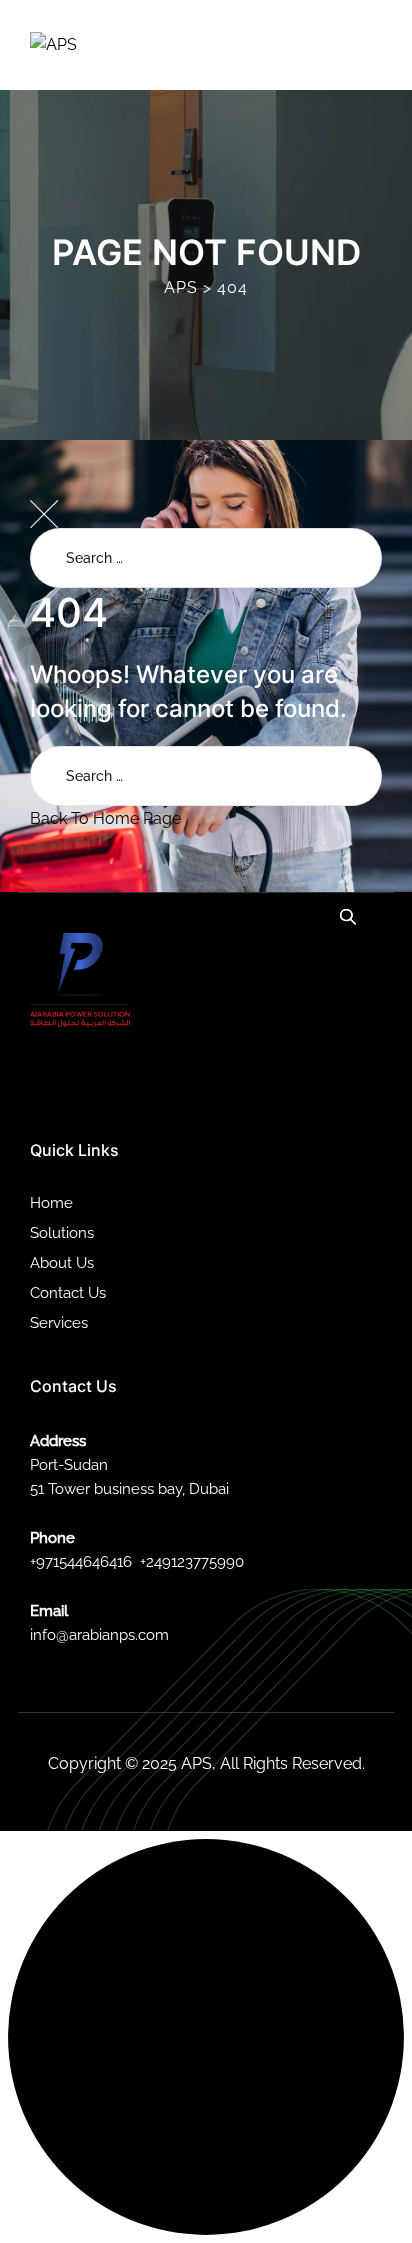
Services (59, 1323)
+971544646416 (81, 1562)
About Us (62, 1263)
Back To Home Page (105, 818)
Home (51, 1203)
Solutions (62, 1233)
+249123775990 (192, 1562)
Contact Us (68, 1293)
